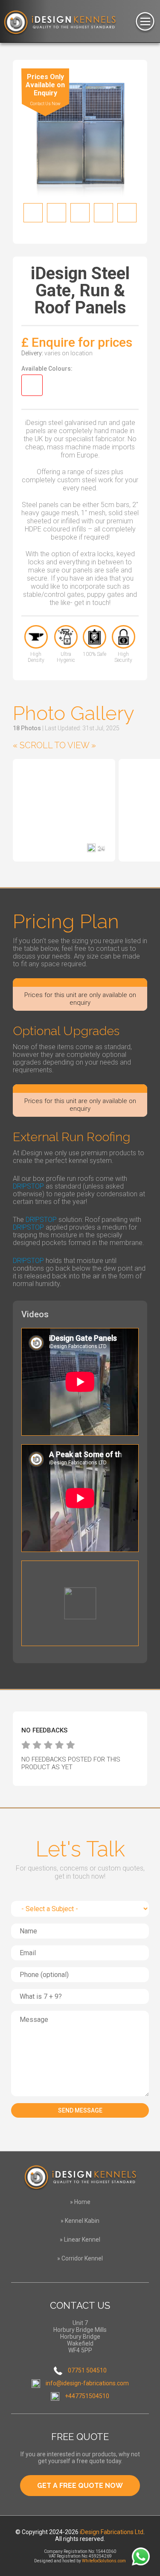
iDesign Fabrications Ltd (112, 2532)
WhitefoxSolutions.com (104, 2561)
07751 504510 (87, 2370)
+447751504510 (87, 2396)
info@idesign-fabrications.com (87, 2383)
